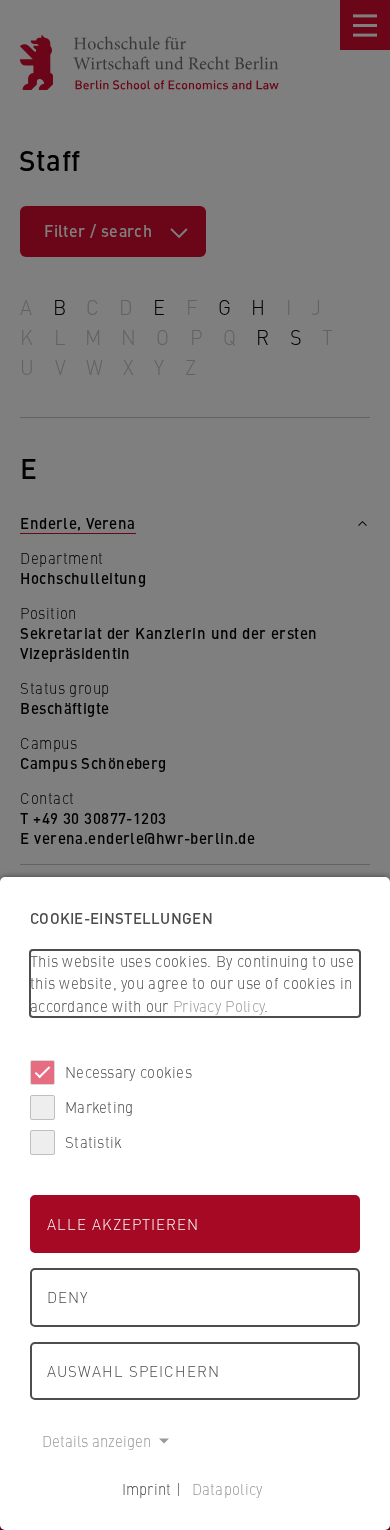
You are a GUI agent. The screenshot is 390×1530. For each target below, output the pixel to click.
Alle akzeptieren (123, 1223)
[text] (195, 984)
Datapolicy (227, 1488)
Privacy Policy (218, 1005)
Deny (67, 1296)
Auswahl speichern (133, 1370)
